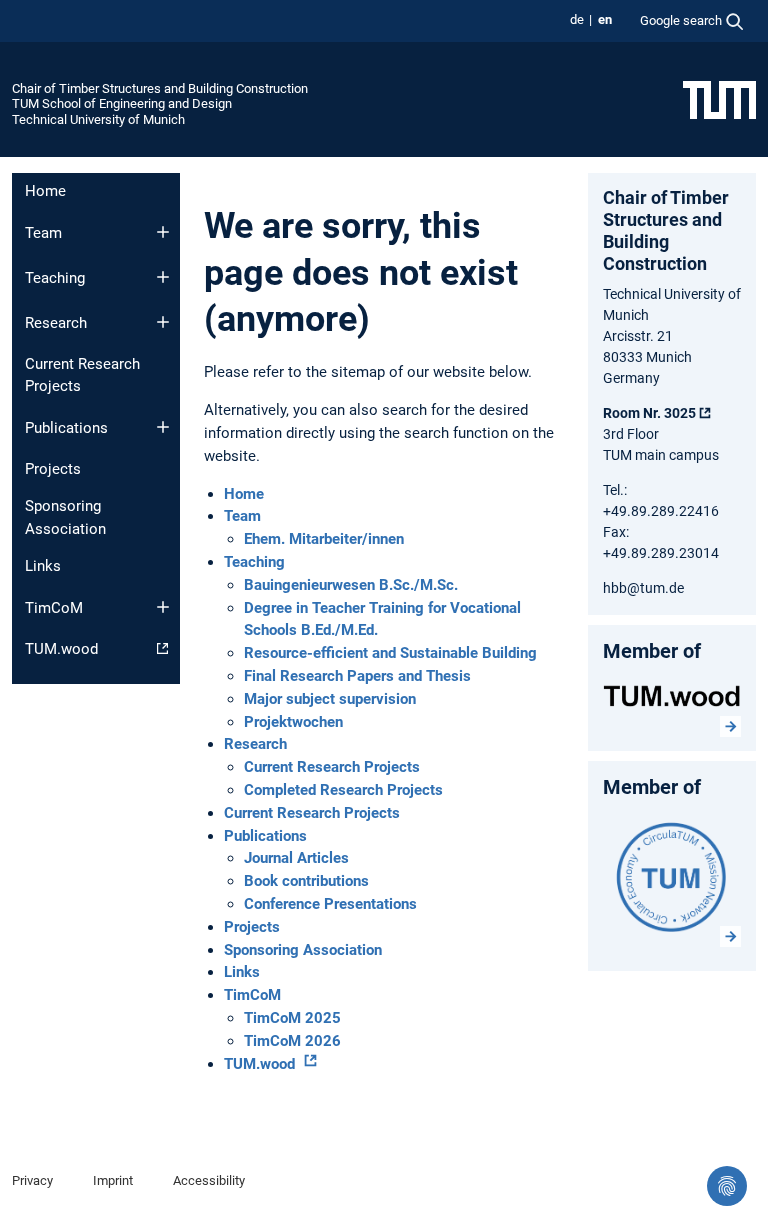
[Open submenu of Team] (163, 232)
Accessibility (209, 1180)
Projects (53, 469)
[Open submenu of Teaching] (163, 277)
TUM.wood (61, 649)
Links (43, 566)
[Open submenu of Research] (163, 322)
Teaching (55, 278)
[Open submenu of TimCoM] (163, 607)
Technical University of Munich (98, 119)
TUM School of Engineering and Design (122, 103)
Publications (66, 428)
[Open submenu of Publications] (163, 427)
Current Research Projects (82, 375)
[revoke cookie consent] (727, 1186)
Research (56, 323)
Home (45, 191)
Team (43, 233)
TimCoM (54, 608)
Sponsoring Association (65, 517)
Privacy (32, 1180)
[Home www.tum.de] (719, 99)
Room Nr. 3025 (649, 413)
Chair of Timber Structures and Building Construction (160, 88)
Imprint (113, 1180)
